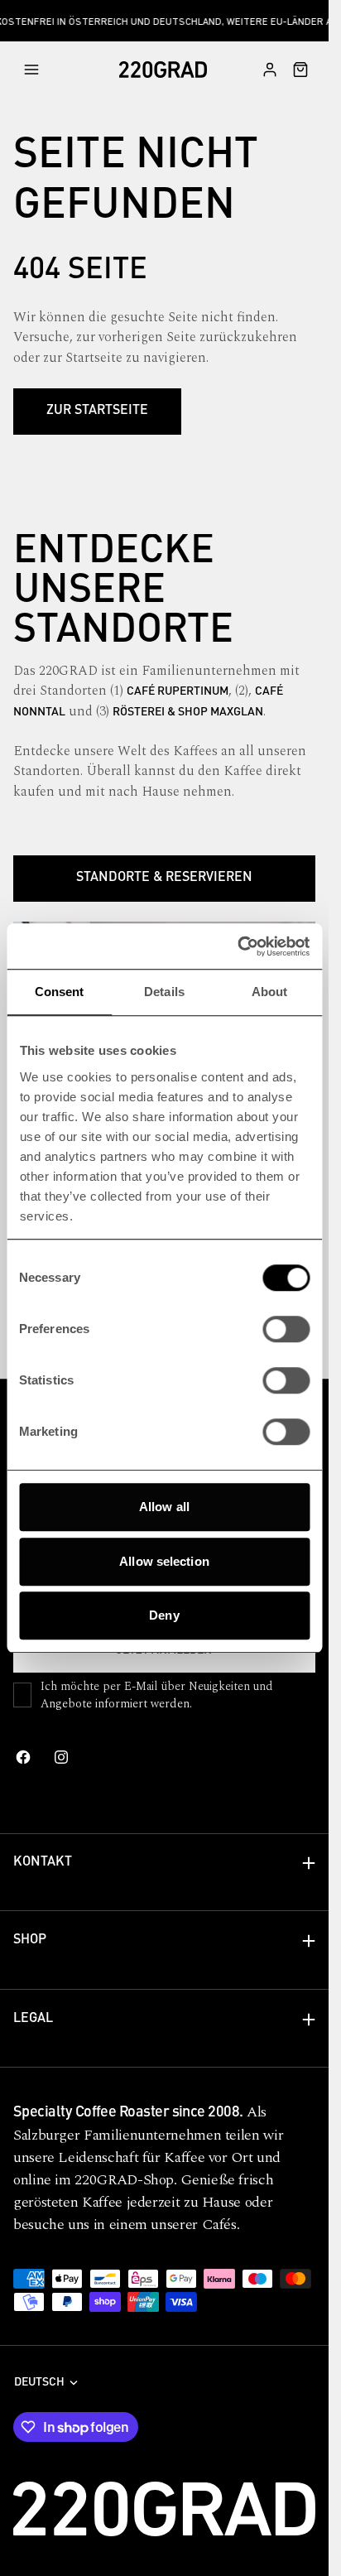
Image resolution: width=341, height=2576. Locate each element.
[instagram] (61, 1757)
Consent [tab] (60, 992)
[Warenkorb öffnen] (296, 70)
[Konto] (269, 70)
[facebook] (23, 1757)
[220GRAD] (163, 70)
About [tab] (270, 992)
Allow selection (164, 1561)
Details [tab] (164, 992)
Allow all (164, 1507)
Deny (164, 1615)
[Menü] (31, 70)
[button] (43, 70)
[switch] (286, 1329)
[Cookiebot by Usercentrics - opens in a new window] (237, 946)
